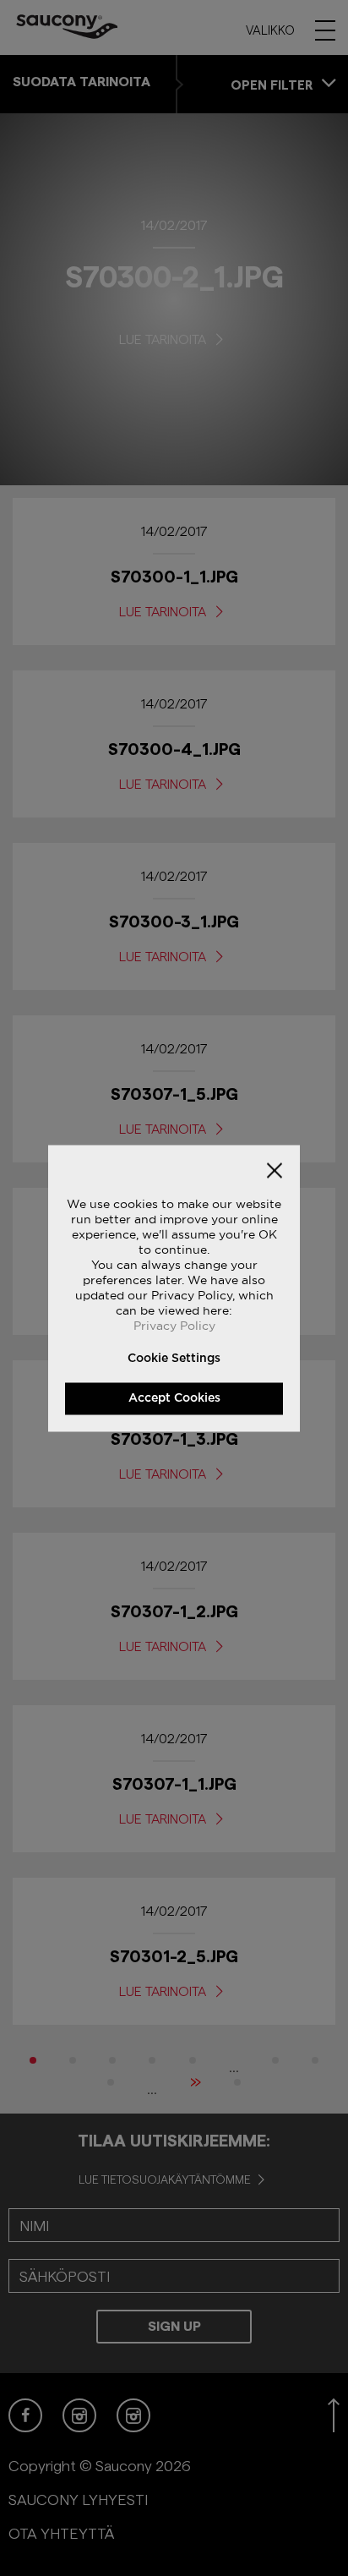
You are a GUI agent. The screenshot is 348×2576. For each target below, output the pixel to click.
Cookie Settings (174, 1358)
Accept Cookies (174, 1397)
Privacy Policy (174, 1325)
